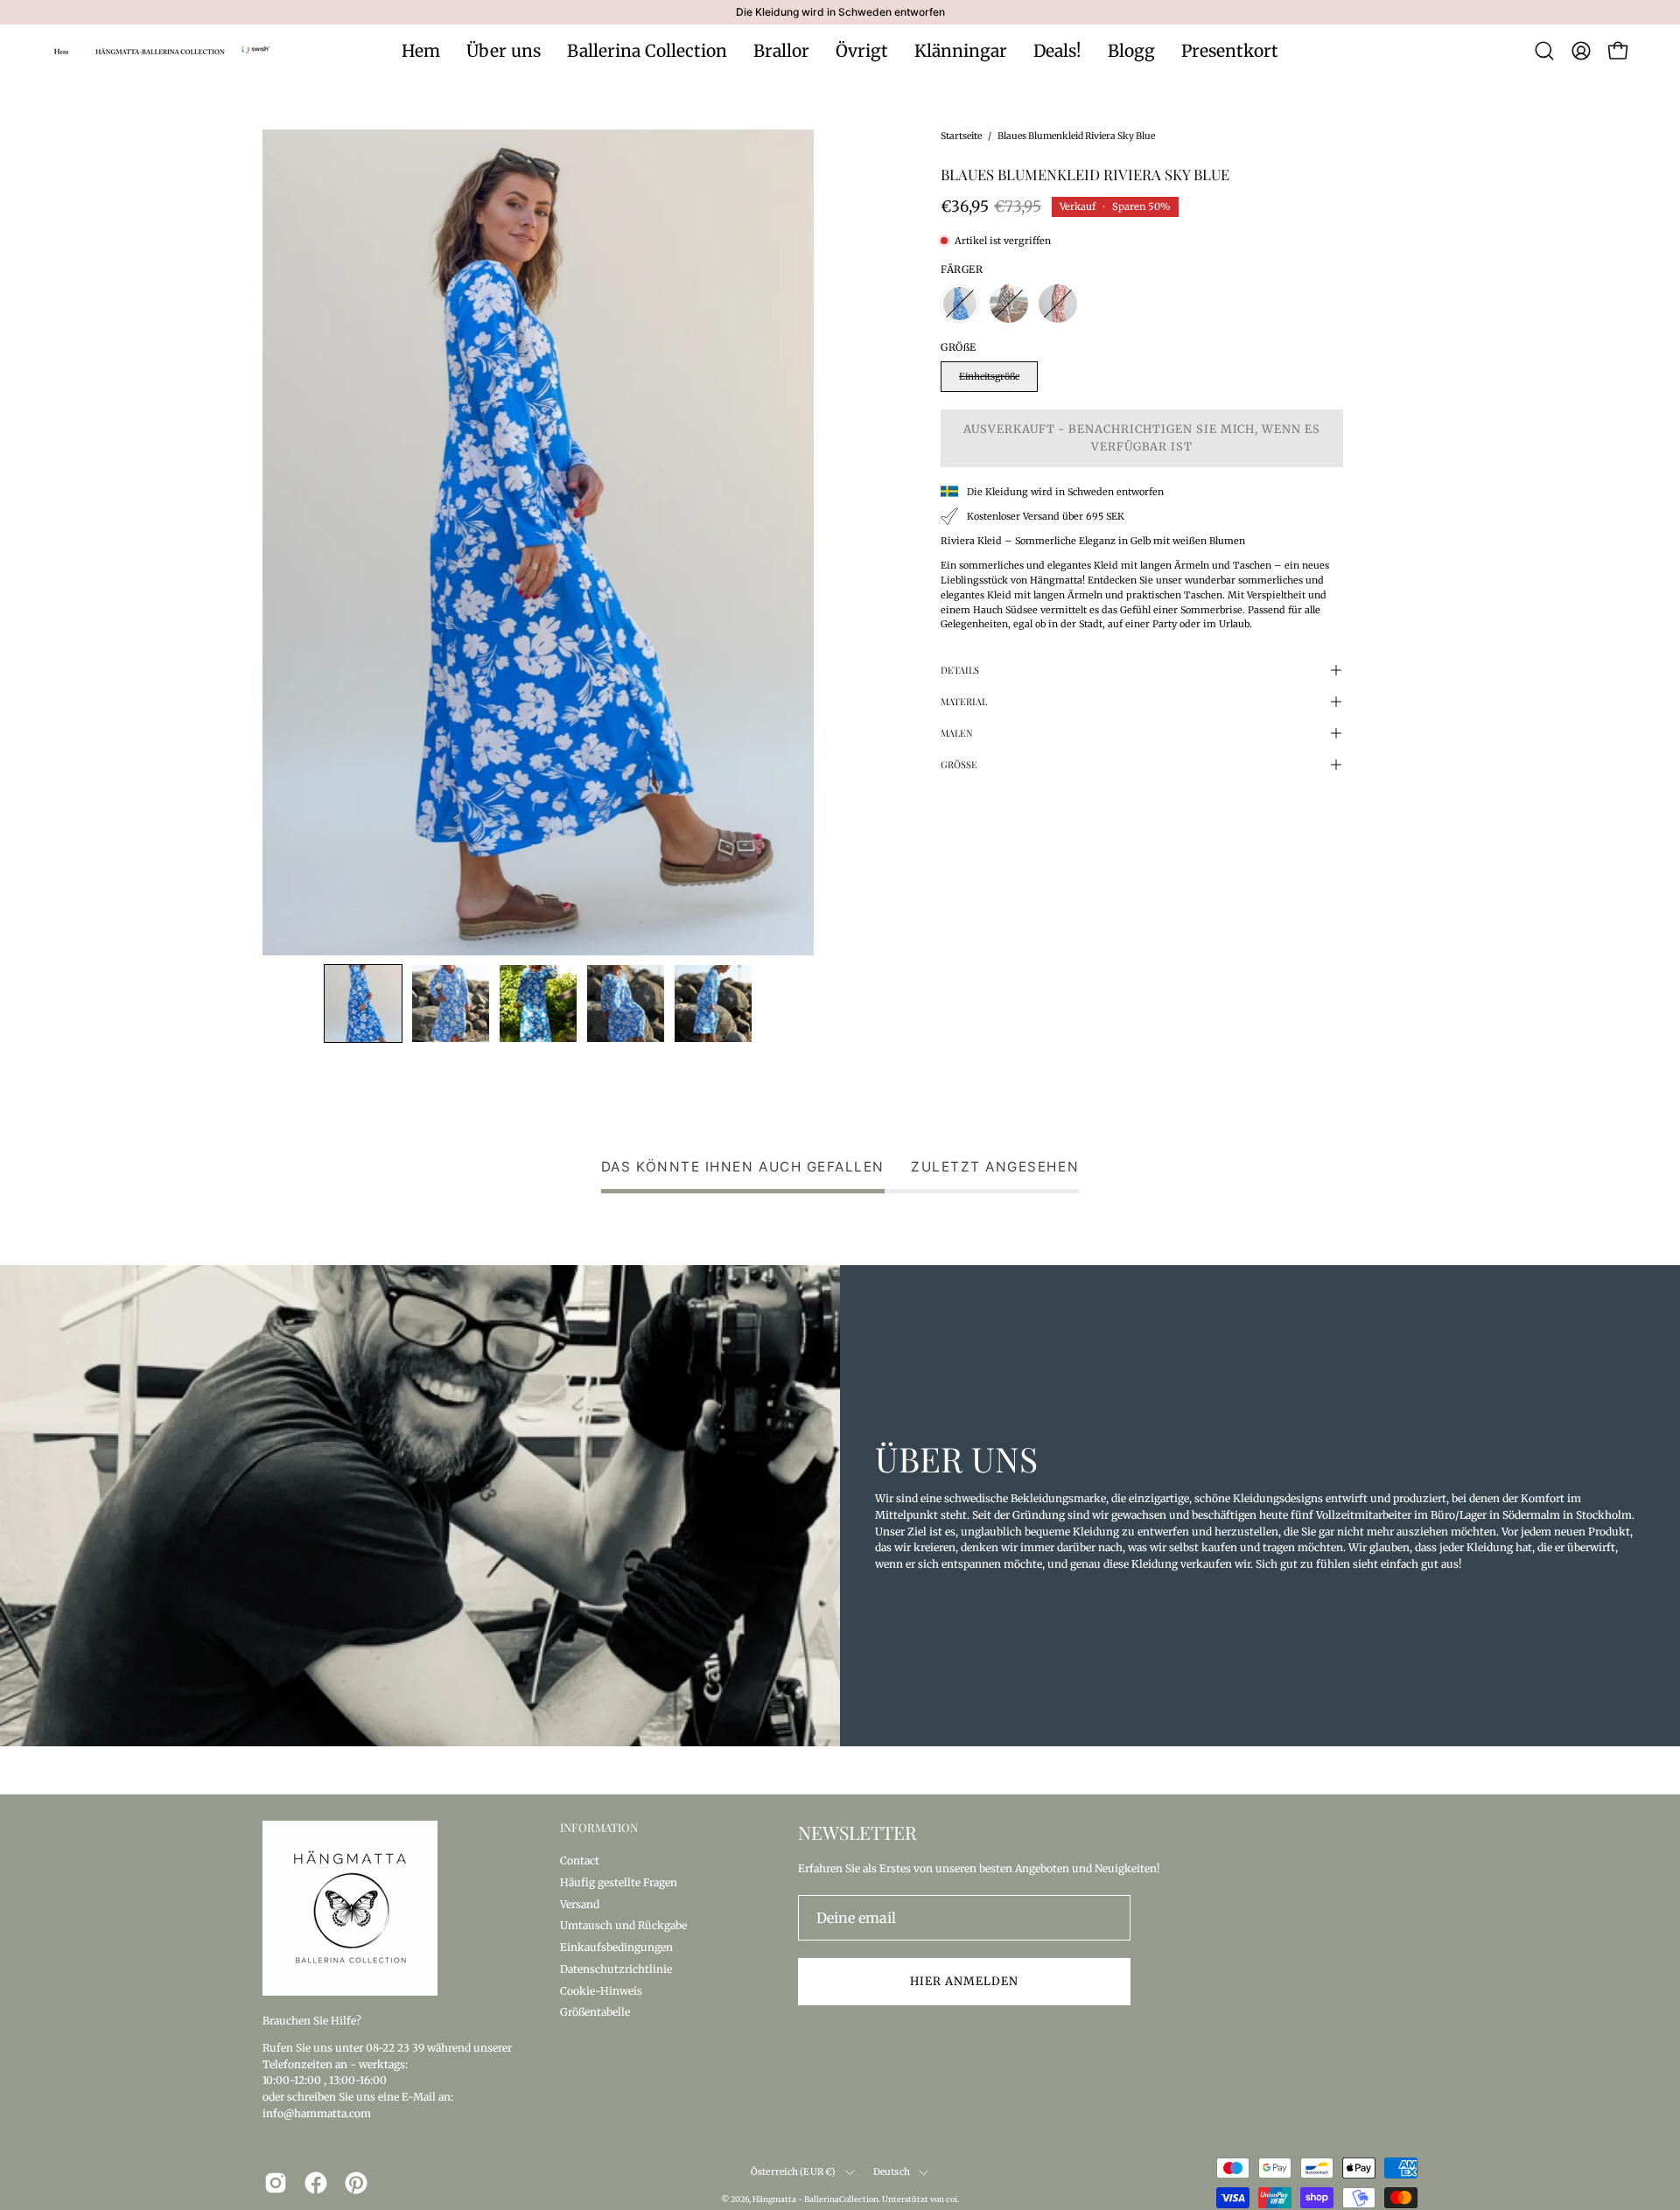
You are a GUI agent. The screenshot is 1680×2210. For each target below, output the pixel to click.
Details (960, 670)
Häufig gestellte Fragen (619, 1881)
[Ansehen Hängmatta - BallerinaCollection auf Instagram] (276, 2183)
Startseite (961, 136)
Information (599, 1828)
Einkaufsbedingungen (616, 1947)
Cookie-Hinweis (601, 1990)
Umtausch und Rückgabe (623, 1925)
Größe (959, 764)
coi (952, 2199)
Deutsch (892, 2172)
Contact (580, 1860)
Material (964, 701)
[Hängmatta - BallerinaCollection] (162, 51)
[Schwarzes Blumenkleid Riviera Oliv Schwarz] (1009, 304)
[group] (840, 12)
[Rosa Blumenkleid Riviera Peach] (1058, 304)
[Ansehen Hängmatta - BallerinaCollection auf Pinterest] (356, 2183)
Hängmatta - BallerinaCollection (815, 2199)
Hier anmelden (964, 1981)
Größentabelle (595, 2012)
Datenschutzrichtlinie (616, 1968)
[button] (1544, 51)
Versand (580, 1903)
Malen (957, 733)
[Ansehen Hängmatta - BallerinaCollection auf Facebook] (316, 2183)
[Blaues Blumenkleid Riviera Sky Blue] (363, 1004)
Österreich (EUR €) (794, 2172)
